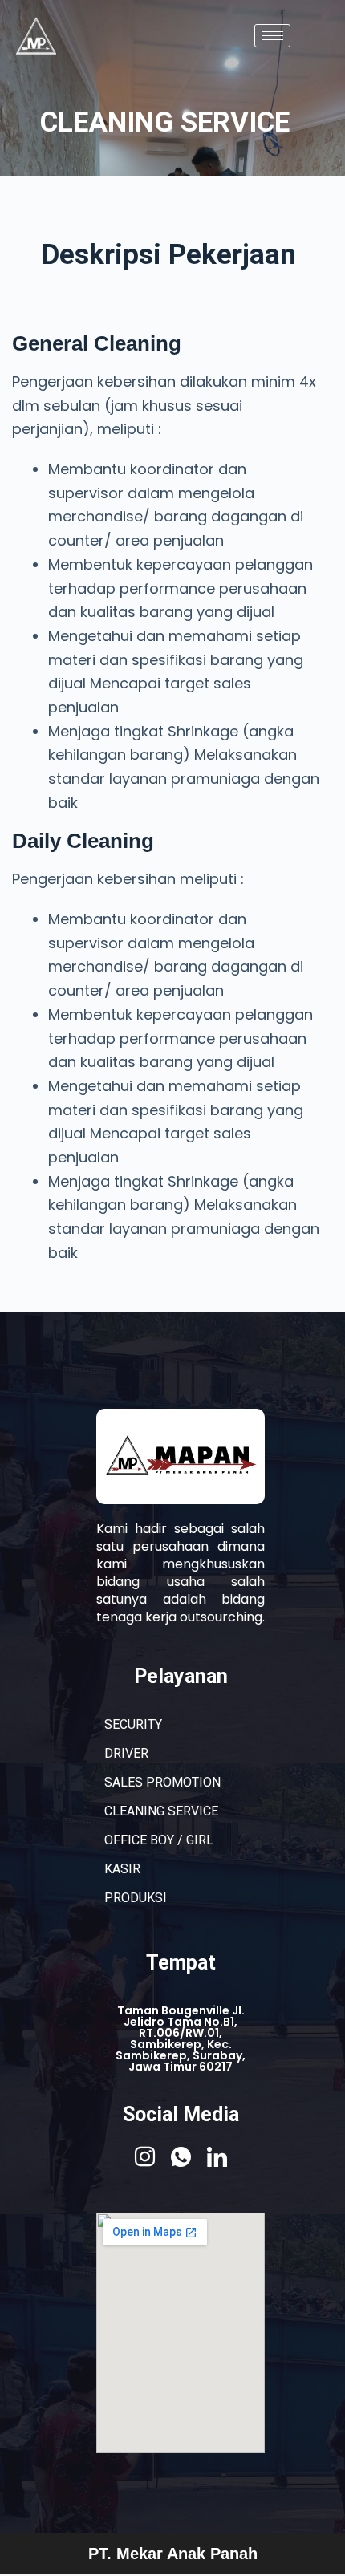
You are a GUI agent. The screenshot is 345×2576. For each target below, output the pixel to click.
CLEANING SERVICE (161, 1811)
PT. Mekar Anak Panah (173, 2554)
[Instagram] (144, 2156)
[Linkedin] (217, 2156)
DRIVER (126, 1753)
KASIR (122, 1869)
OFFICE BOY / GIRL (159, 1840)
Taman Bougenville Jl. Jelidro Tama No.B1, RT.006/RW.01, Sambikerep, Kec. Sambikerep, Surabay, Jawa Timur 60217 (181, 2038)
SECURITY (133, 1724)
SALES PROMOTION (162, 1782)
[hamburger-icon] (272, 36)
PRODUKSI (136, 1898)
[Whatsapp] (181, 2156)
